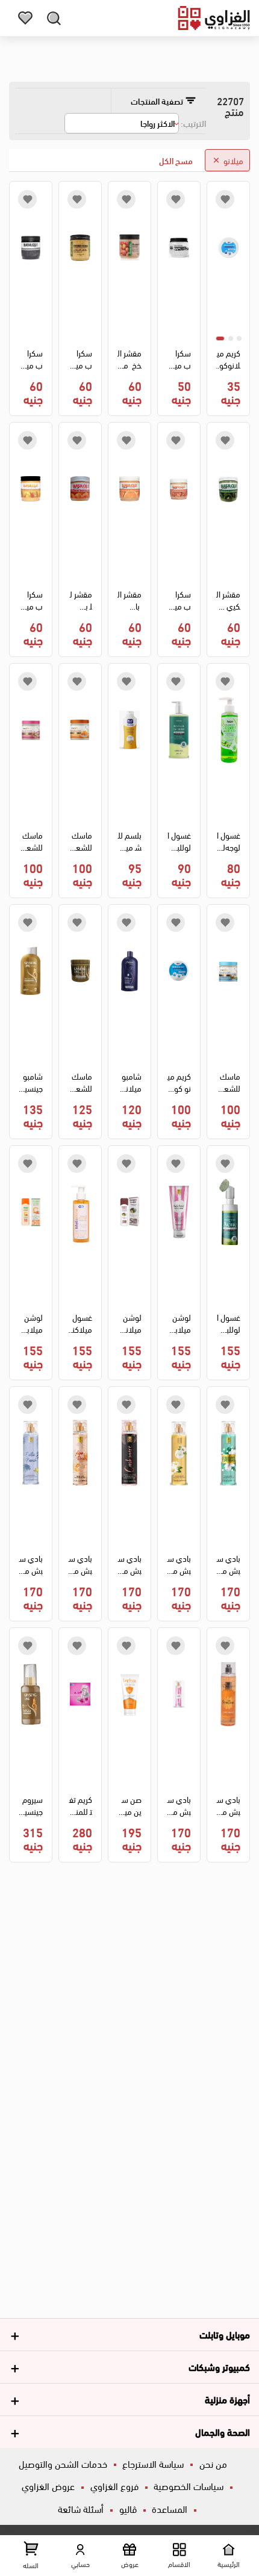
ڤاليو (128, 2508)
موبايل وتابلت (225, 2334)
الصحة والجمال (223, 2431)
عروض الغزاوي (48, 2486)
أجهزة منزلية (227, 2399)
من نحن (213, 2463)
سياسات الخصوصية (189, 2486)
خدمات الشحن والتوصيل (63, 2463)
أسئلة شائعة (81, 2508)
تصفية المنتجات (158, 101)
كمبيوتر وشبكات (219, 2366)
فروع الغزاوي (114, 2486)
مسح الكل (176, 160)
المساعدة (170, 2508)
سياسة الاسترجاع (153, 2463)
